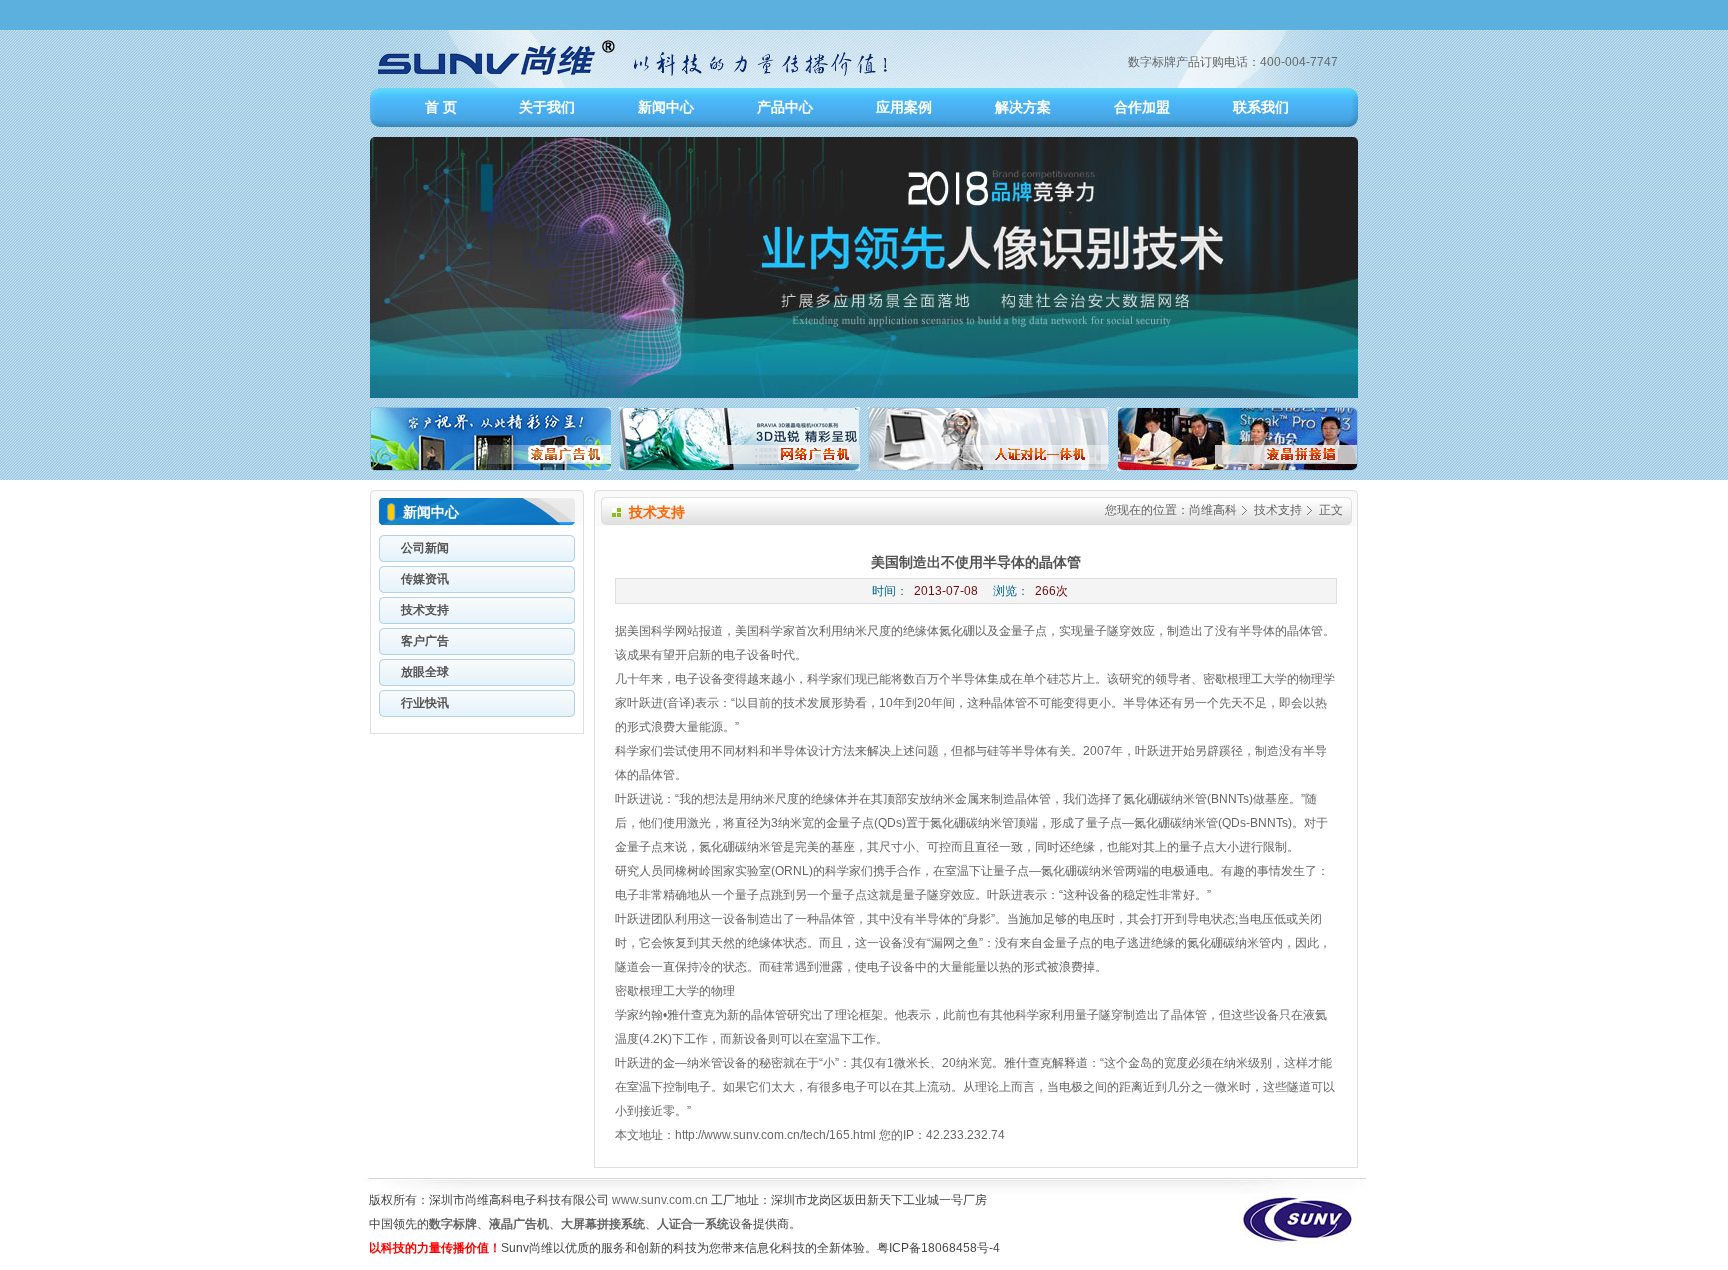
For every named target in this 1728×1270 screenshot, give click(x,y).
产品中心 (785, 107)
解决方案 (1023, 107)
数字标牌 (453, 1224)
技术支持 (1278, 510)
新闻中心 (666, 107)
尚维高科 (1213, 510)
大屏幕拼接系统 (603, 1224)
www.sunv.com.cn (660, 1200)
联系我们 (1261, 107)
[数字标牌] (632, 84)
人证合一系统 (693, 1224)
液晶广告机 (519, 1224)
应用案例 (904, 107)
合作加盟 (1142, 107)
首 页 (441, 107)
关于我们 (547, 107)
